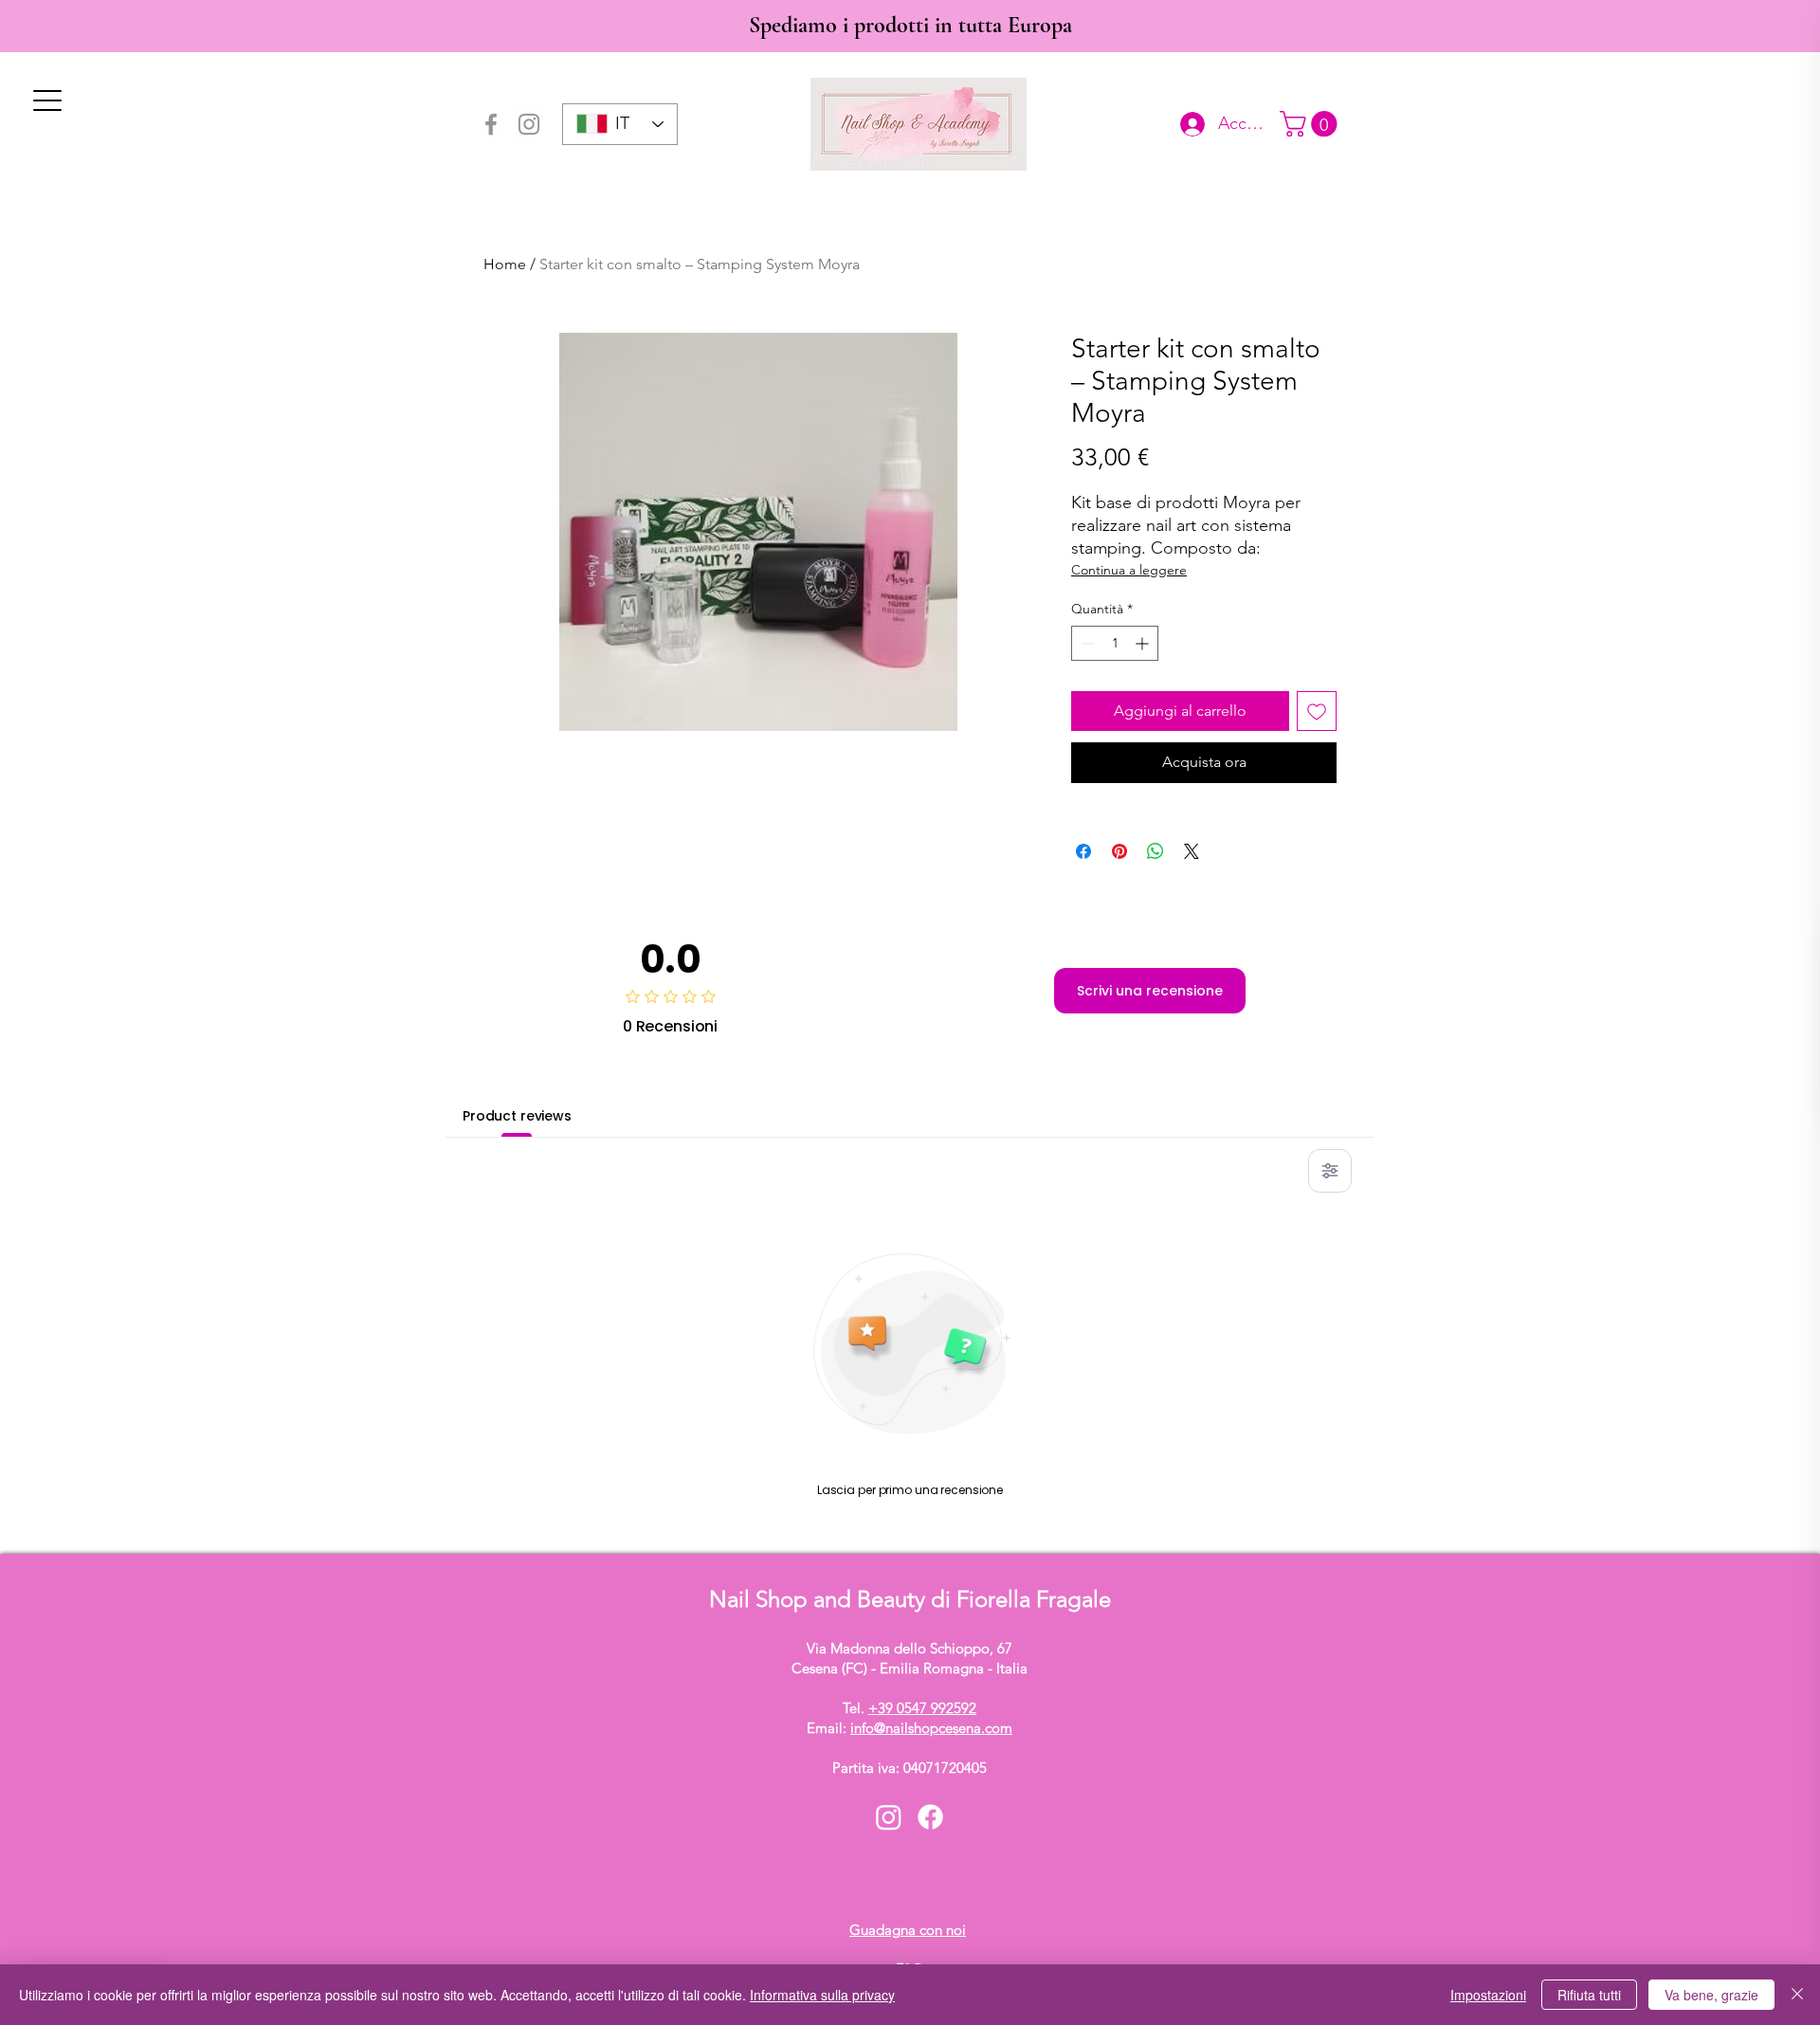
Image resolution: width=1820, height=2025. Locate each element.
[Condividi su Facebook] (1083, 851)
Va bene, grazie (1711, 1995)
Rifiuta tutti (1589, 1995)
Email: (910, 1728)
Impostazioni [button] (1488, 1995)
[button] (1311, 124)
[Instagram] (529, 124)
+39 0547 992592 (922, 1708)
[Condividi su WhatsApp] (1156, 851)
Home (505, 264)
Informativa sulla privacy (822, 1995)
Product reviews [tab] (517, 1116)
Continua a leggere (1129, 570)
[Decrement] (1086, 643)
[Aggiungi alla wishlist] (1317, 711)
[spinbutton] (1115, 643)
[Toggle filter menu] (1330, 1171)
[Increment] (1144, 643)
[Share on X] (1192, 851)
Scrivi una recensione (1150, 991)
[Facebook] (491, 124)
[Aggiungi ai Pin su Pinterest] (1119, 851)
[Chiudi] (1797, 1995)
